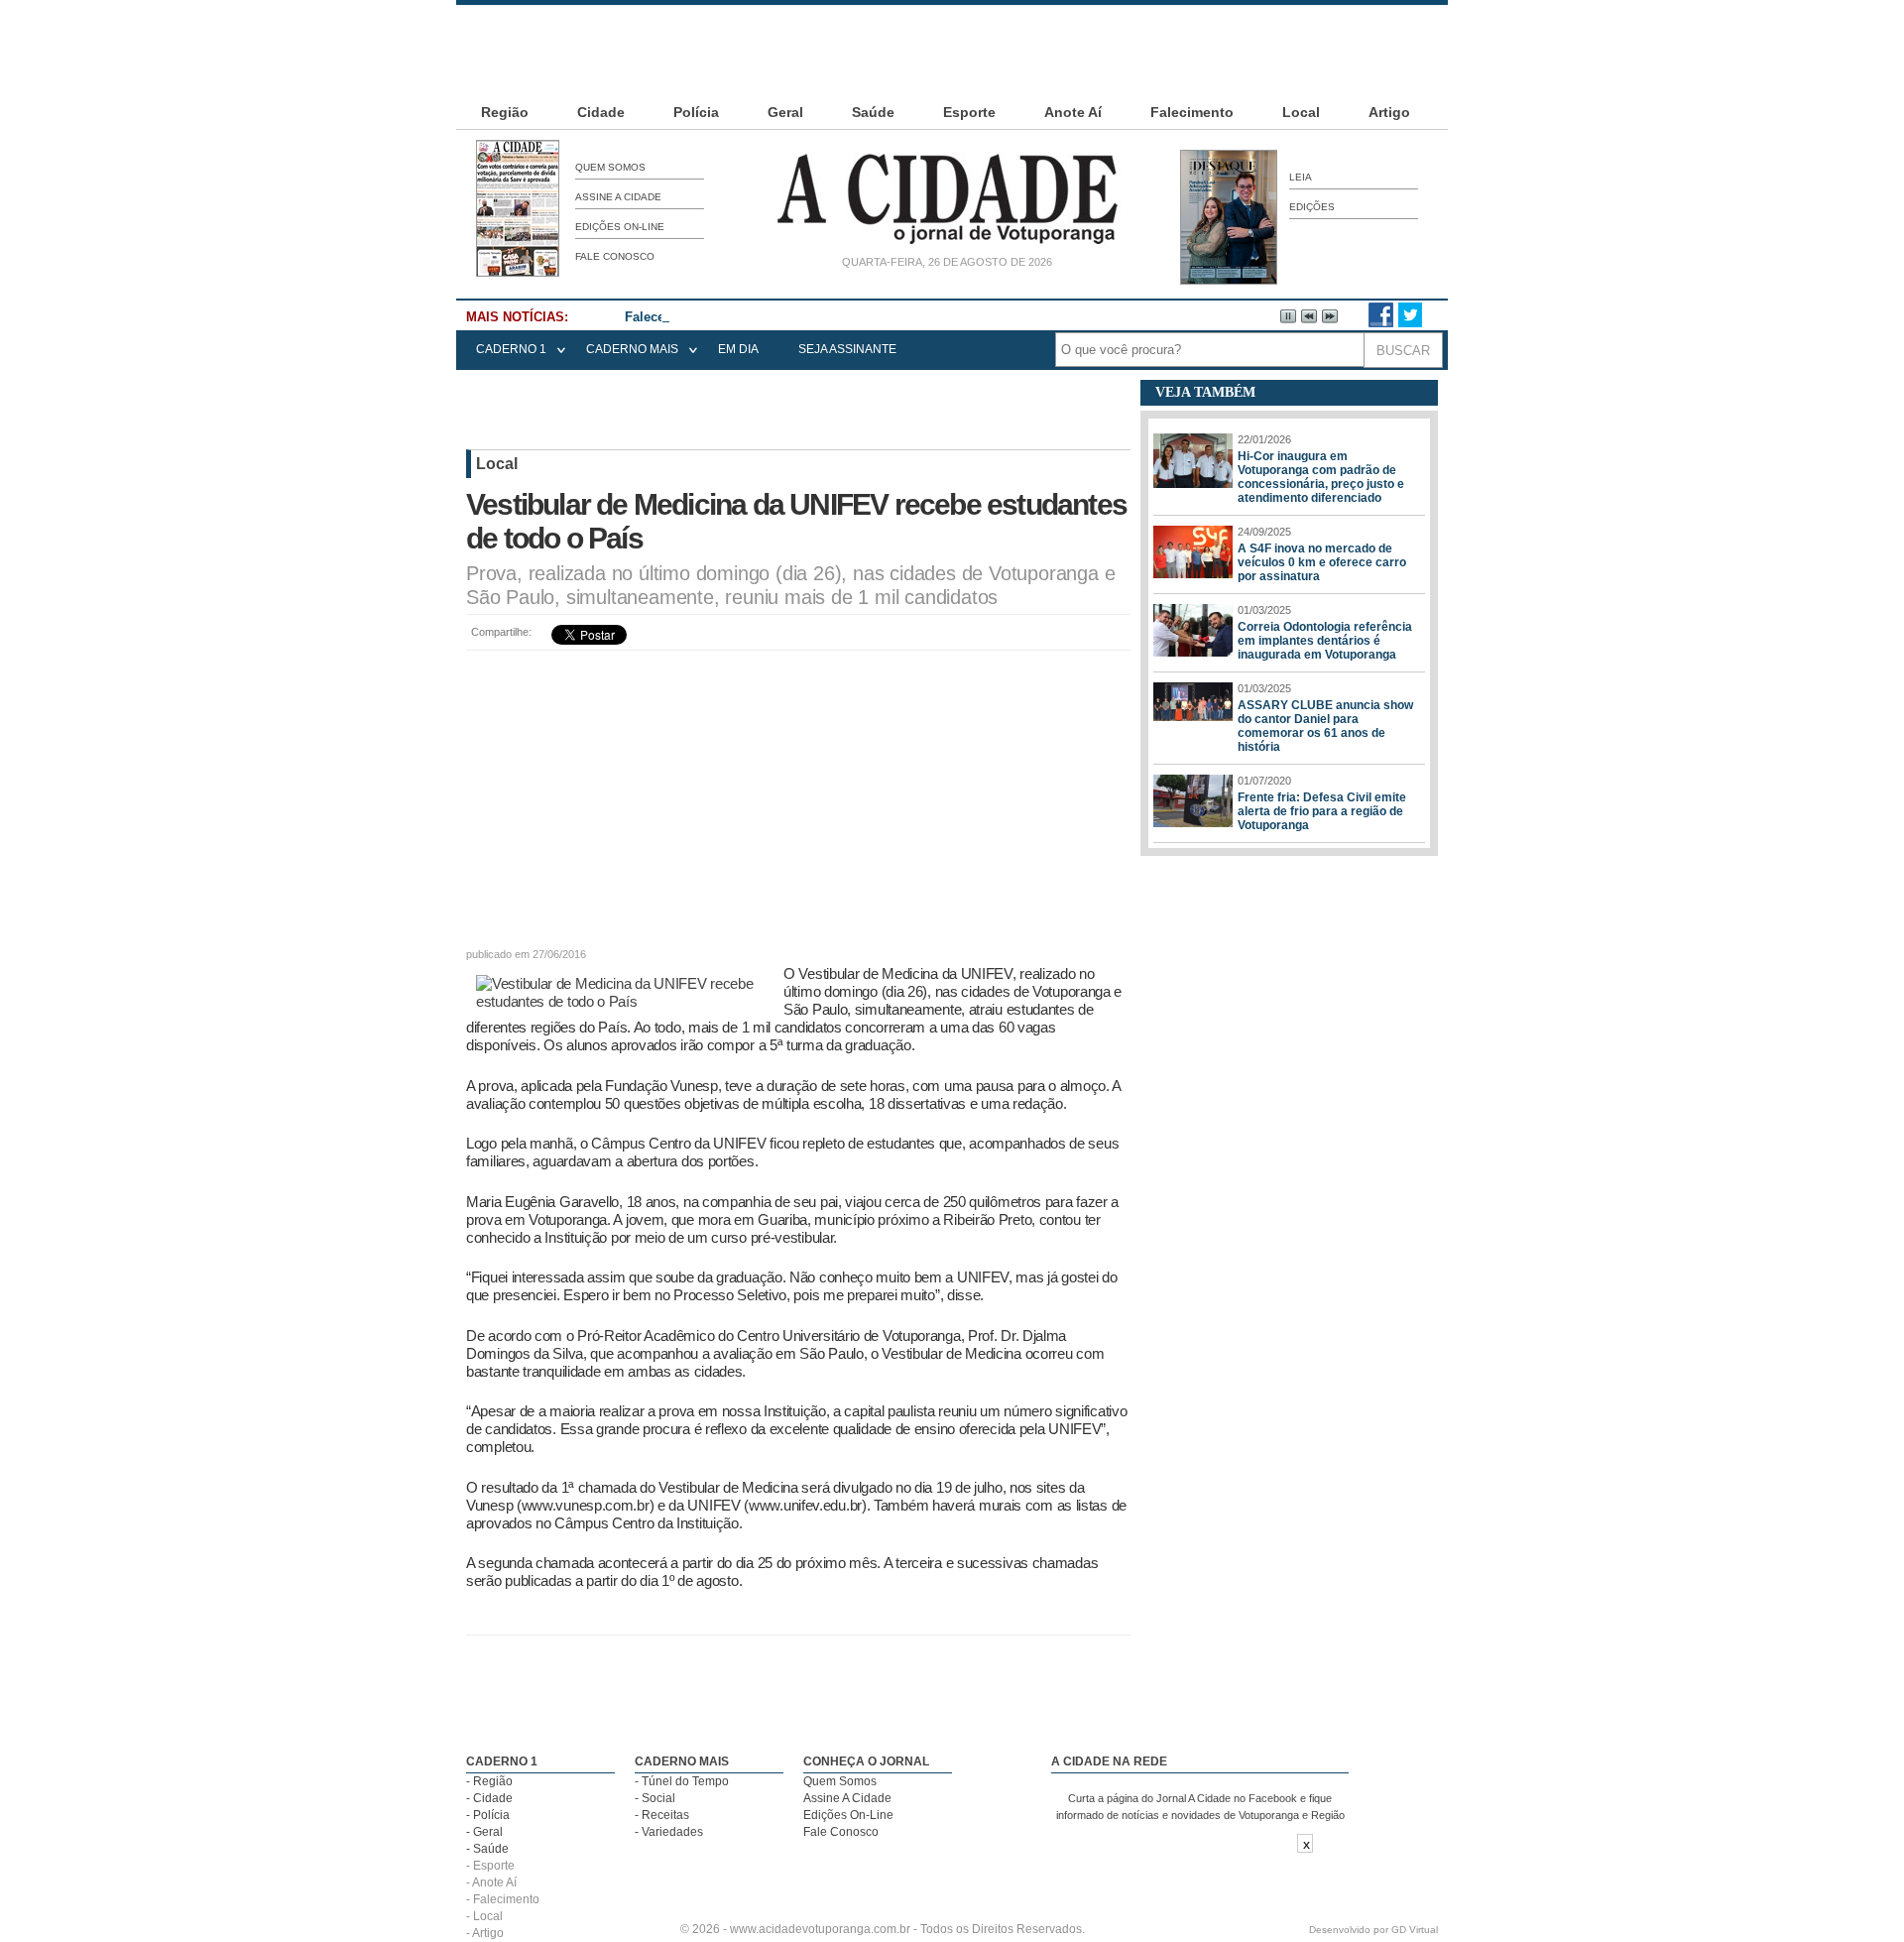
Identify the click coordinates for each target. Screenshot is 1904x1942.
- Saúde (487, 1849)
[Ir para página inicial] (947, 244)
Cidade (601, 112)
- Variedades (669, 1832)
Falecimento (1192, 112)
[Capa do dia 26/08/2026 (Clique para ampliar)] (518, 273)
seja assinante (847, 349)
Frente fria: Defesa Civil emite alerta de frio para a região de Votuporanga (1322, 811)
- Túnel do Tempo (682, 1781)
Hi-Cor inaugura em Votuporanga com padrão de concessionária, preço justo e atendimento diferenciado (1321, 477)
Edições (1312, 207)
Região (505, 112)
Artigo (1389, 112)
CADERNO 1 (511, 349)
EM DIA (738, 349)
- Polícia (488, 1815)
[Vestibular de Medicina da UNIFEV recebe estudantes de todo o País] (625, 1001)
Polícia (696, 112)
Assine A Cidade (618, 197)
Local (1301, 112)
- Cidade (489, 1798)
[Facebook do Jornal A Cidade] (1381, 323)
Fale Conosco (615, 256)
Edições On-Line (620, 227)
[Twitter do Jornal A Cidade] (1410, 323)
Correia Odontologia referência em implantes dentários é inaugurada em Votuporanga (1325, 641)
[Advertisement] (952, 50)
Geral (785, 112)
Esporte (969, 112)
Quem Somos (610, 167)
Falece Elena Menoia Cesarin (714, 317)
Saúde (873, 112)
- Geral (484, 1832)
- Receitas (662, 1815)
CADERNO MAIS (632, 349)
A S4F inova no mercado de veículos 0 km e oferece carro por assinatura (1322, 562)
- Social (655, 1798)
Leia (1301, 177)
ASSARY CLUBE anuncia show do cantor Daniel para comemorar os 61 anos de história (1325, 726)
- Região (489, 1781)
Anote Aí (1073, 112)
